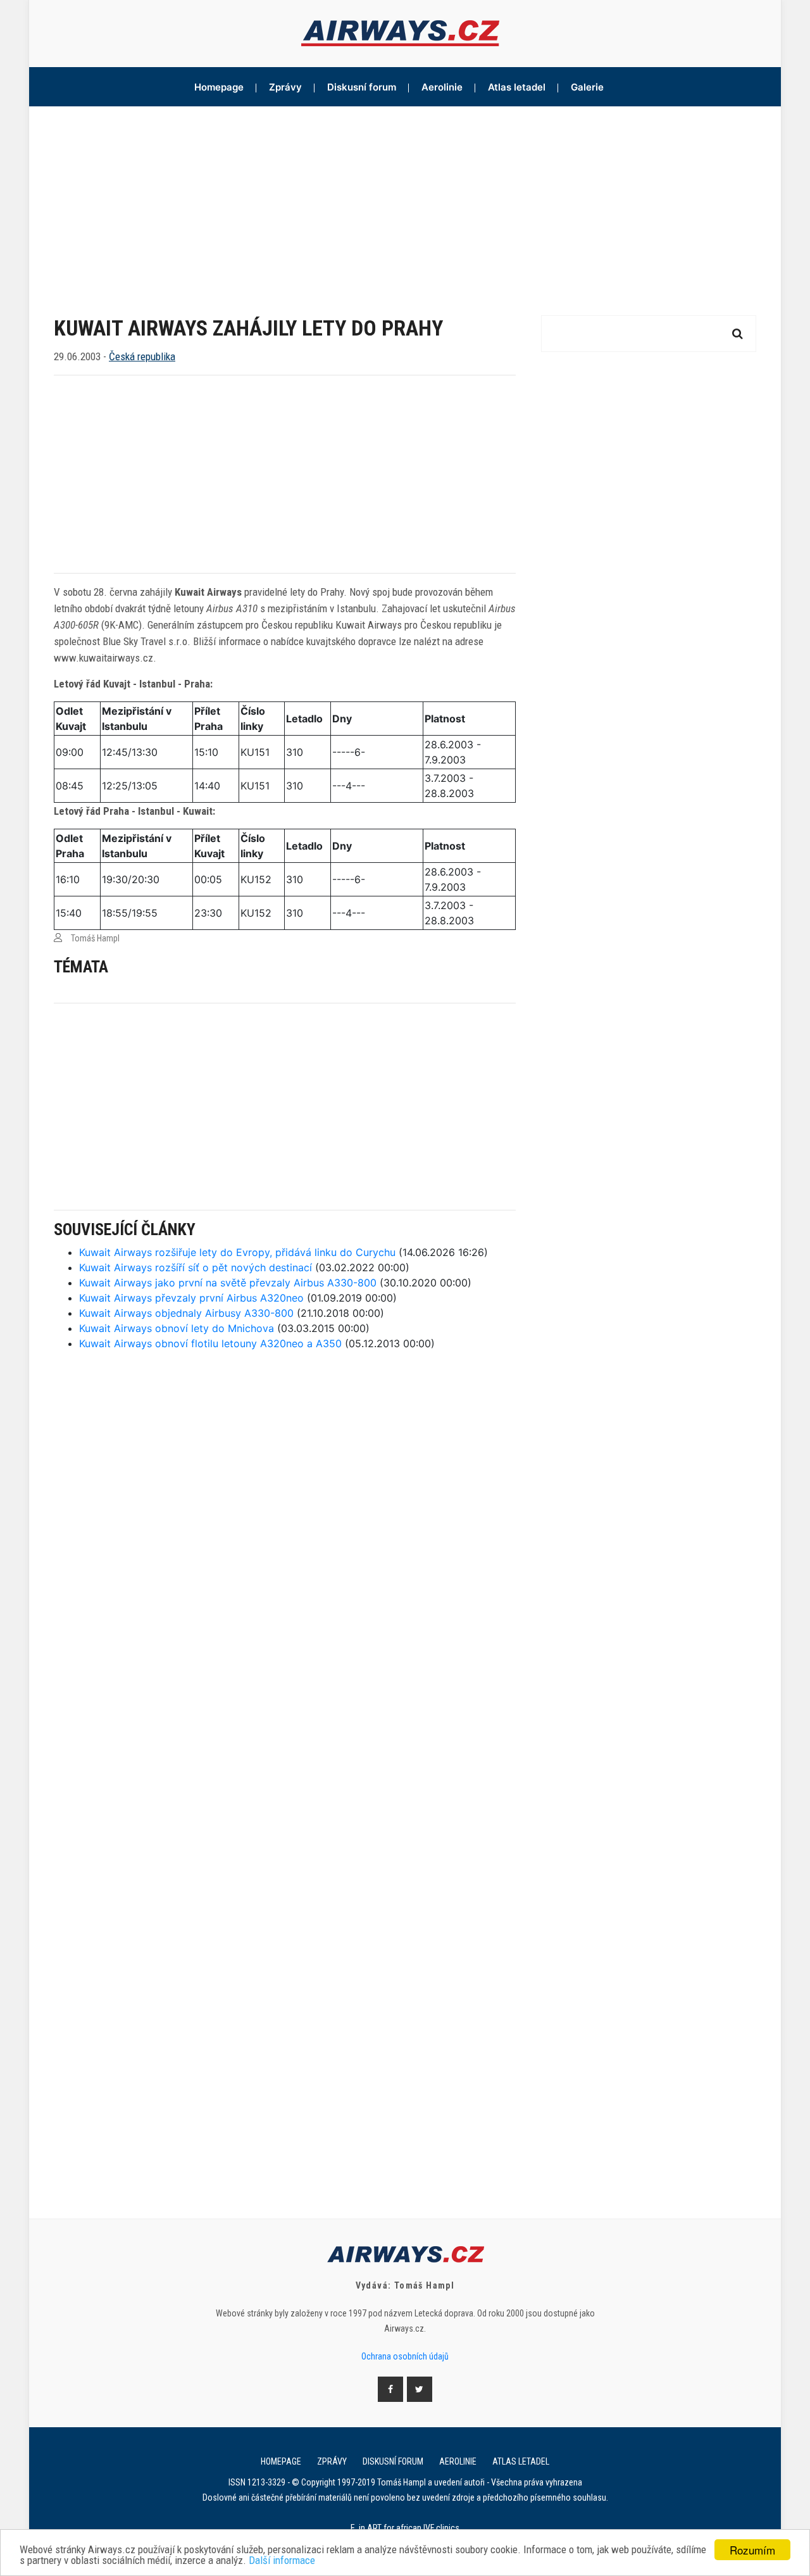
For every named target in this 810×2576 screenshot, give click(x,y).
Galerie (587, 87)
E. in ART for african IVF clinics (405, 2528)
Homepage (219, 87)
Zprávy (285, 87)
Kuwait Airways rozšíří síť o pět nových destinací (196, 1267)
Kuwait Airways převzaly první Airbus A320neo (191, 1298)
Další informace (282, 2560)
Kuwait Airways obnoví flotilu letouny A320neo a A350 (210, 1343)
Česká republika (142, 356)
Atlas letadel (517, 87)
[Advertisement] (405, 201)
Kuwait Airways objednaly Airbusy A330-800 (186, 1313)
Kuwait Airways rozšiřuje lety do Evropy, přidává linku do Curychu (237, 1252)
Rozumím (752, 2550)
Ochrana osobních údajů (405, 2356)
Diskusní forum (362, 87)
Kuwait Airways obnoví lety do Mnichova (177, 1328)
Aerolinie (442, 87)
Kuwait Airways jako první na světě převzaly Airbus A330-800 (228, 1283)
